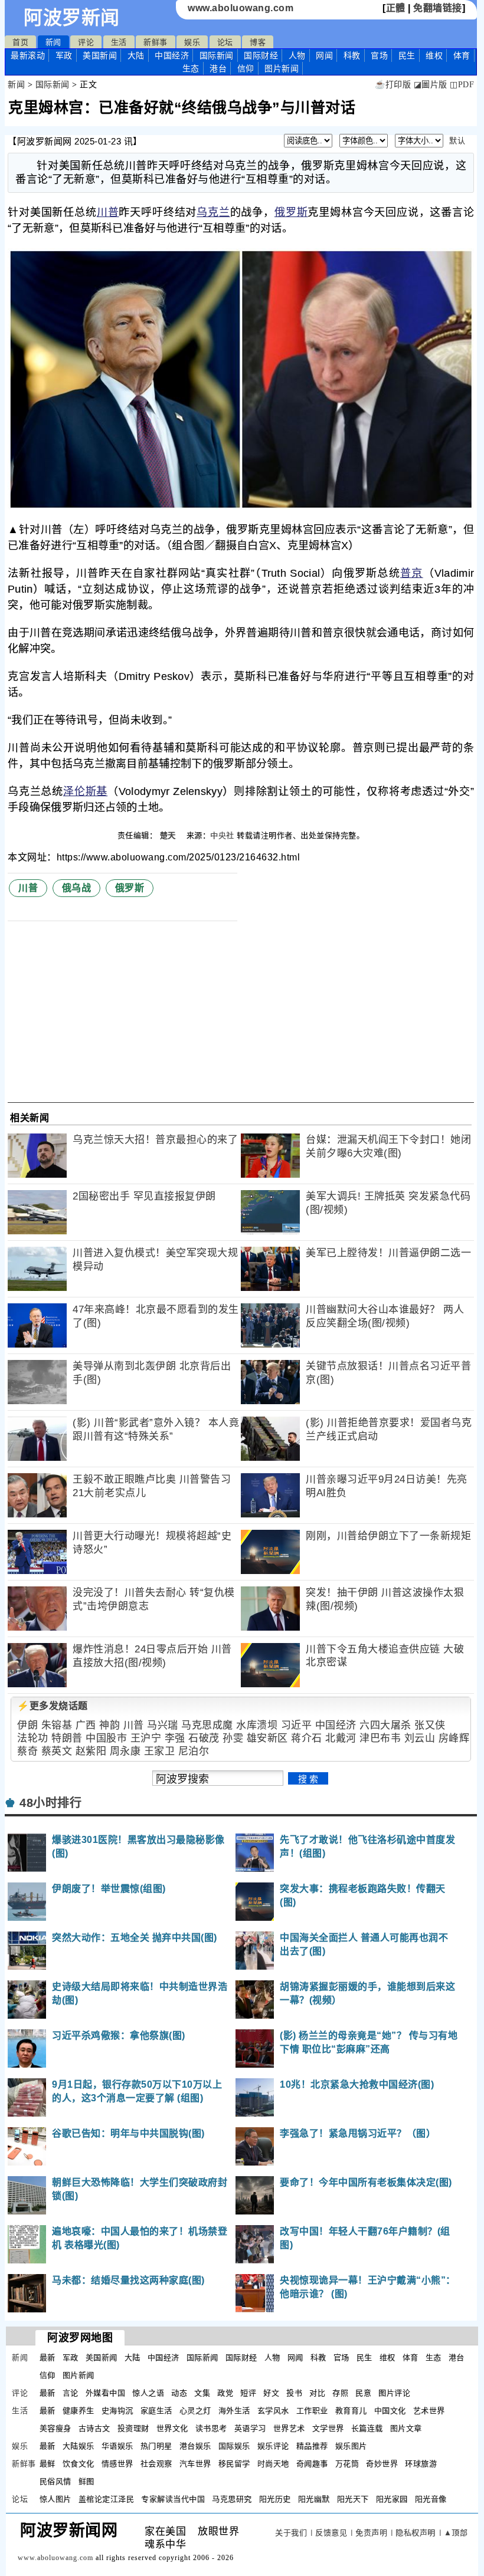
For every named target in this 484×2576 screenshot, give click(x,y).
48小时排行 (50, 1803)
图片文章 (406, 2428)
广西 (86, 1725)
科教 (352, 55)
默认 (457, 141)
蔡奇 (27, 1751)
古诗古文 (94, 2428)
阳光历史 (275, 2499)
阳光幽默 (314, 2499)
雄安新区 (267, 1738)
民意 (363, 2393)
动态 (179, 2393)
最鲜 (48, 2464)
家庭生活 (156, 2411)
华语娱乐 (117, 2446)
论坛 (225, 42)
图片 (282, 68)
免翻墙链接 (438, 8)
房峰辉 (454, 1738)
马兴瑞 (163, 1725)
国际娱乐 (234, 2446)
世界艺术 (289, 2428)
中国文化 (390, 2411)
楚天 (169, 835)
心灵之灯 (195, 2411)
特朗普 (67, 1738)
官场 (379, 55)
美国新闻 (100, 55)
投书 (294, 2393)
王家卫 (160, 1751)
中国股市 (106, 1738)
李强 (175, 1738)
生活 (119, 42)
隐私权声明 (416, 2533)
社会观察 (156, 2464)
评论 (86, 42)
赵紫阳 (91, 1751)
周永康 (125, 1751)
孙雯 (233, 1738)
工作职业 (312, 2411)
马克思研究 (232, 2499)
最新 (28, 55)
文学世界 (328, 2428)
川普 (108, 212)
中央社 (222, 835)
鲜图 (86, 2481)
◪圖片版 (431, 85)
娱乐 (192, 42)
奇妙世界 (382, 2464)
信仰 (246, 68)
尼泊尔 (194, 1751)
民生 (407, 55)
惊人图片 (55, 2499)
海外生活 (234, 2411)
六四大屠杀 (385, 1725)
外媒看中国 (106, 2393)
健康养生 (79, 2411)
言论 (71, 2393)
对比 (317, 2393)
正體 (396, 8)
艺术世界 (429, 2411)
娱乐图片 (351, 2446)
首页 (20, 42)
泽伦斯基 (85, 791)
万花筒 (347, 2464)
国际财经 (261, 55)
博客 (258, 42)
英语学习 (250, 2428)
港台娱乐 (195, 2446)
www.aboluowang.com (241, 8)
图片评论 (394, 2393)
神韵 (109, 1725)
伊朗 (27, 1725)
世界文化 (172, 2428)
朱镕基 (57, 1725)
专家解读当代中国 (173, 2499)
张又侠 (430, 1725)
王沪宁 (146, 1738)
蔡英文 (57, 1751)
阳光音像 (431, 2499)
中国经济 (172, 55)
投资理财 (133, 2428)
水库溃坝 (257, 1725)
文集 (202, 2393)
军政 (64, 55)
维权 (434, 55)
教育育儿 (351, 2411)
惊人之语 (148, 2393)
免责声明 (371, 2533)
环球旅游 (421, 2464)
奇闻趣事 (312, 2464)
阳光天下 (353, 2499)
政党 (225, 2393)
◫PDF (462, 85)
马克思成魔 (207, 1725)
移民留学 (234, 2464)
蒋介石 (307, 1738)
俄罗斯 (291, 212)
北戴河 (341, 1738)
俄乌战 (77, 888)
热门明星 (156, 2446)
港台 (218, 68)
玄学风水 (273, 2411)
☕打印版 (393, 85)
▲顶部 (456, 2533)
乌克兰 (213, 212)
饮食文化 (79, 2464)
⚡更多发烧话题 (53, 1706)
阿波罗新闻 (72, 18)
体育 (462, 55)
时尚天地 (273, 2464)
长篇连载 (367, 2428)
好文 (271, 2393)
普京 (412, 573)
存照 (340, 2393)
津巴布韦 (380, 1738)
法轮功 (33, 1738)
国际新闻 (217, 55)
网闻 (324, 55)
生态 (191, 68)
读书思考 (211, 2428)
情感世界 (117, 2464)
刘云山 (420, 1738)
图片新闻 (79, 2375)
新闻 (53, 42)
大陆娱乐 (79, 2446)
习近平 (297, 1725)
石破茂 (204, 1738)
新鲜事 (156, 42)
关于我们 (291, 2533)
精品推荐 (312, 2446)
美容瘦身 (55, 2428)
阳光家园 (392, 2499)
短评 (248, 2393)
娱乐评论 (273, 2446)
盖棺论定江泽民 (107, 2499)
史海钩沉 (117, 2411)
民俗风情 (55, 2481)
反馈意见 (331, 2533)
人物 (297, 55)
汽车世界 (195, 2464)
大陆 (136, 55)
